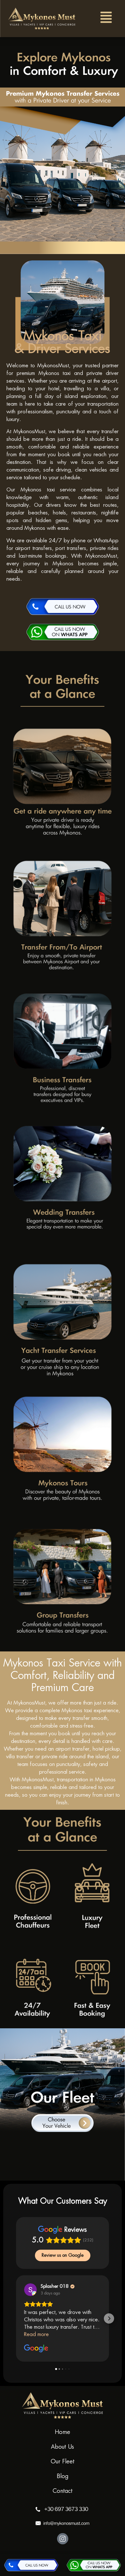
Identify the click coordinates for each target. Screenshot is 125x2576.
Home (63, 2432)
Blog (63, 2477)
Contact (63, 2491)
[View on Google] (30, 2290)
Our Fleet (63, 2462)
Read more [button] (36, 2334)
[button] (106, 19)
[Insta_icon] (63, 2539)
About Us (63, 2447)
